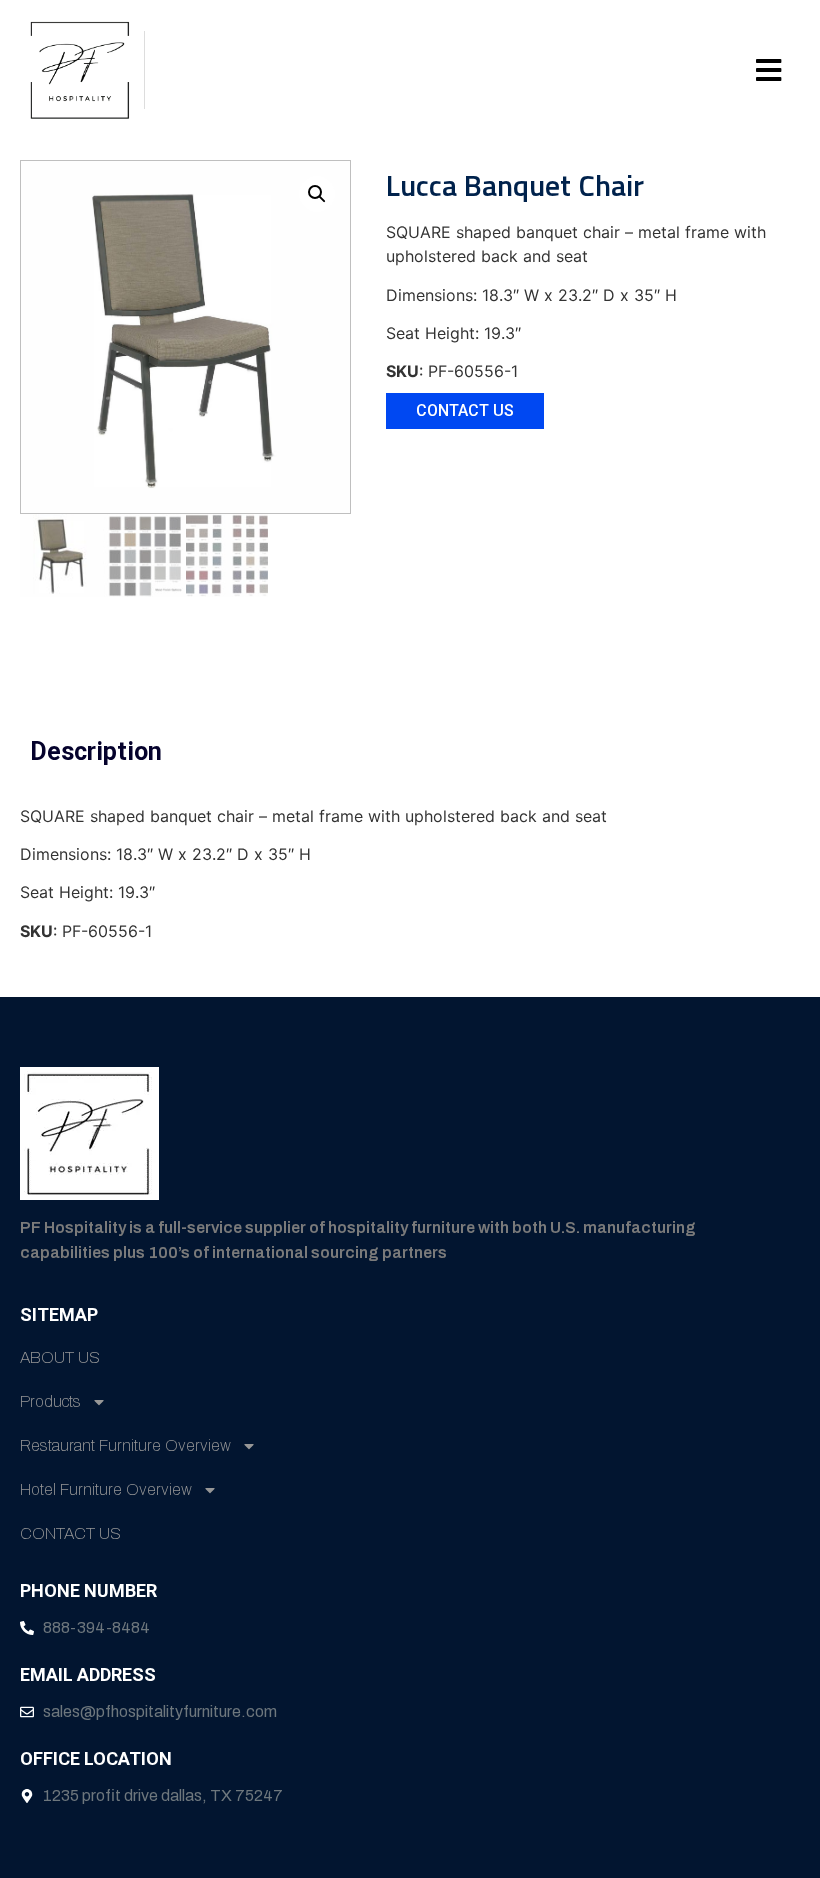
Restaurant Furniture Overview (125, 1445)
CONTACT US (70, 1533)
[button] (467, 70)
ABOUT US (60, 1357)
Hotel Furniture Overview (106, 1489)
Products (50, 1401)
